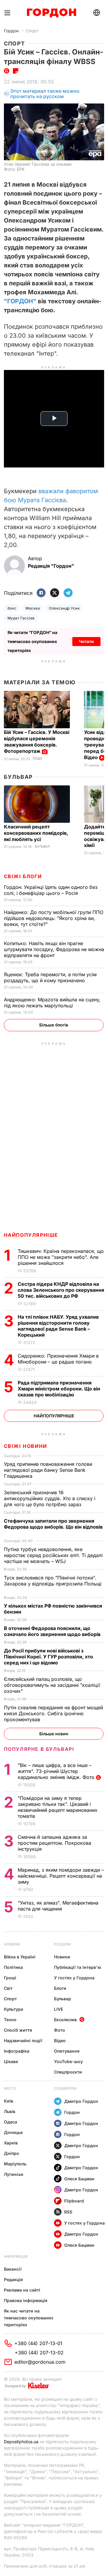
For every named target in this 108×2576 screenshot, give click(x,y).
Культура (13, 2009)
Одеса (10, 2122)
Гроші (10, 1978)
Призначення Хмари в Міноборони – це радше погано (58, 1359)
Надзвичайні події (23, 2040)
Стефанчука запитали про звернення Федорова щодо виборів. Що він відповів (53, 1527)
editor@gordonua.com (40, 2362)
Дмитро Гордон (81, 2101)
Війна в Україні (20, 1957)
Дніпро (12, 2153)
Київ (9, 2101)
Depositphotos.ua (21, 2442)
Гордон (11, 31)
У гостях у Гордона (74, 1978)
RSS (68, 2212)
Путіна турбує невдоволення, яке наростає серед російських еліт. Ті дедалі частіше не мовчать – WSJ (53, 1555)
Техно (10, 2020)
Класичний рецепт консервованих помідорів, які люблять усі (36, 833)
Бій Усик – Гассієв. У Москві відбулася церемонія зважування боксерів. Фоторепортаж (37, 742)
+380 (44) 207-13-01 (38, 2343)
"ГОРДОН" (20, 301)
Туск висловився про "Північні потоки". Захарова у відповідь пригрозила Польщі (53, 1584)
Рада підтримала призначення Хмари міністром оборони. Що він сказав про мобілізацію (59, 1389)
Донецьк (13, 2132)
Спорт (32, 31)
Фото (60, 2030)
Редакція (13, 2279)
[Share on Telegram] (68, 593)
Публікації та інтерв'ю (78, 1967)
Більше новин (54, 1734)
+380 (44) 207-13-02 (39, 2353)
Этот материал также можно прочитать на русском (45, 94)
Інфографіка (17, 2051)
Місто (10, 2088)
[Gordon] (51, 13)
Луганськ (14, 2174)
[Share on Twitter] (55, 593)
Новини (12, 1944)
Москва (33, 608)
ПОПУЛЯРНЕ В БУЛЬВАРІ (39, 1749)
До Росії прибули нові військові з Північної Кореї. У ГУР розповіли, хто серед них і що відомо (48, 1657)
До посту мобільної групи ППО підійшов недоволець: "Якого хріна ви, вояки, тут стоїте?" (54, 918)
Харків (11, 2143)
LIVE (58, 2009)
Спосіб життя (18, 2030)
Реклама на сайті (22, 2290)
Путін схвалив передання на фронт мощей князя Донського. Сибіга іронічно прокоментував (53, 1713)
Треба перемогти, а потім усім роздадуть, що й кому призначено (50, 977)
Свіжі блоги (23, 876)
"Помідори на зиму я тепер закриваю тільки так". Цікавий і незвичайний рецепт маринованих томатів (58, 1807)
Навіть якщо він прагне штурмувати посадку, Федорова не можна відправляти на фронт (54, 949)
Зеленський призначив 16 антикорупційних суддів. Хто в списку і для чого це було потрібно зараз (50, 1498)
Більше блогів (54, 1025)
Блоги (60, 1988)
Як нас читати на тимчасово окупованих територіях (29, 2318)
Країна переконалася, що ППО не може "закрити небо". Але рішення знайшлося (61, 1257)
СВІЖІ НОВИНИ (25, 1446)
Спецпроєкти (68, 2072)
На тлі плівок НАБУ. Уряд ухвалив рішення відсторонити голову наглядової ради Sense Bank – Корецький (58, 1326)
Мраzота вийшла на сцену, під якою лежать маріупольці (52, 1003)
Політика (13, 1967)
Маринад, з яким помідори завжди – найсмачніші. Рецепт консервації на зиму (61, 1876)
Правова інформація (26, 2300)
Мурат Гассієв (21, 618)
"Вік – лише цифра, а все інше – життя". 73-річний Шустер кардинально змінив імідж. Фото (57, 1771)
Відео (60, 2040)
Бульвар (18, 777)
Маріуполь (15, 2164)
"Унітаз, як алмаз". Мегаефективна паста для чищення (58, 1906)
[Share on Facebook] (41, 593)
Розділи (62, 1944)
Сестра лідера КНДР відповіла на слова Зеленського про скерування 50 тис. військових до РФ (61, 1290)
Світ (8, 1988)
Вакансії (13, 2269)
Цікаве (11, 2061)
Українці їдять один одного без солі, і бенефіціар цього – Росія (51, 890)
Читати (86, 641)
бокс (12, 608)
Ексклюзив (65, 2020)
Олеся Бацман (79, 2179)
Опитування (67, 2051)
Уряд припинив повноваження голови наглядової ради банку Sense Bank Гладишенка (48, 1470)
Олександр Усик (64, 608)
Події (37, 759)
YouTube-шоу (68, 2061)
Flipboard (74, 2201)
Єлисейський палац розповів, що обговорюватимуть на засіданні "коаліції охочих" (52, 1685)
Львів (10, 2111)
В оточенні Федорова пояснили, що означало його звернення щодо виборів (53, 1631)
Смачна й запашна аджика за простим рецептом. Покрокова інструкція (54, 1843)
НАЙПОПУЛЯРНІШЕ (31, 1235)
